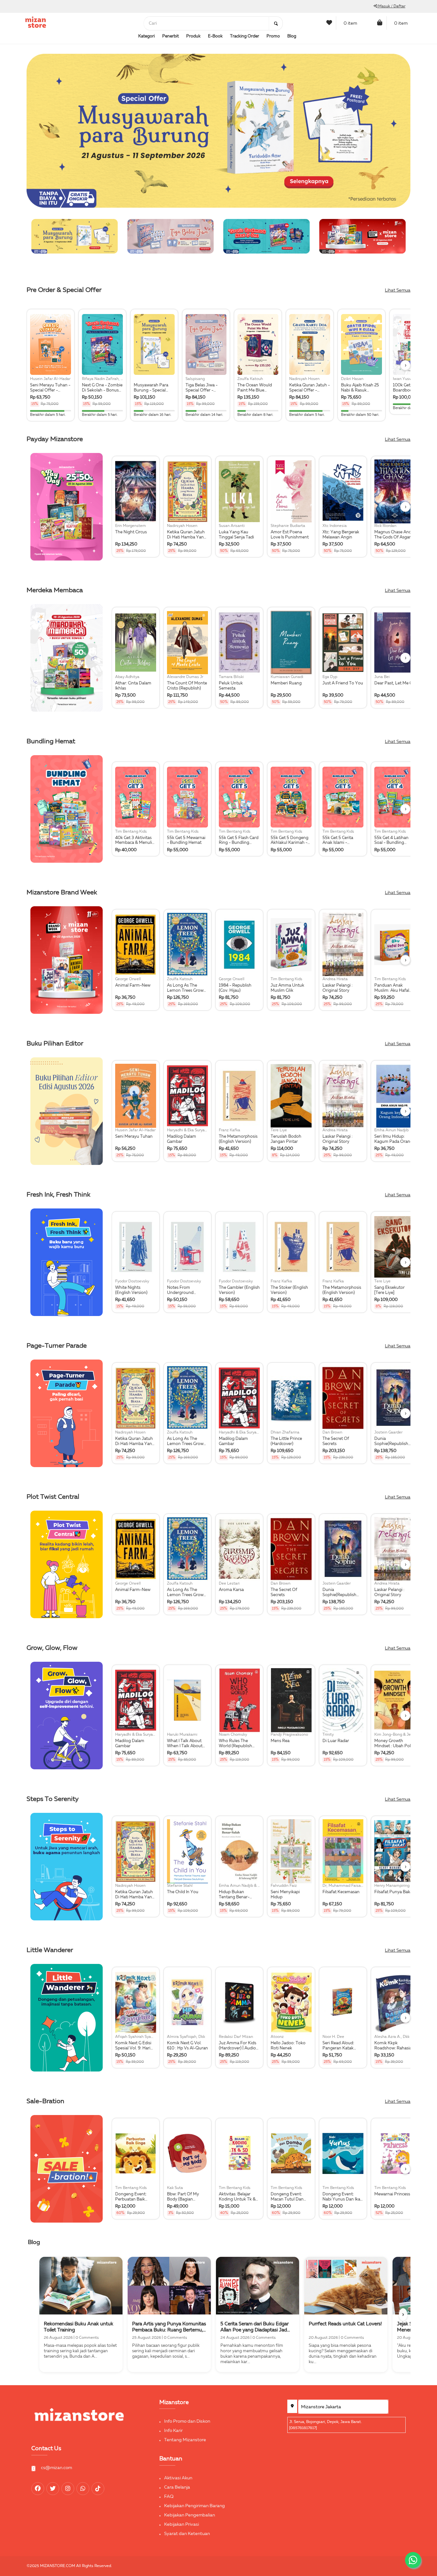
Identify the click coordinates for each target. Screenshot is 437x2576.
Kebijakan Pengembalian (190, 2515)
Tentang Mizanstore (185, 2440)
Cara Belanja (177, 2487)
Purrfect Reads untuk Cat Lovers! (345, 2324)
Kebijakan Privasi (182, 2524)
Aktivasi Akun (178, 2478)
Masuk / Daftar (391, 6)
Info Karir (173, 2431)
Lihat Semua (398, 290)
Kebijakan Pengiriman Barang (195, 2506)
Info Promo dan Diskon (187, 2421)
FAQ (169, 2497)
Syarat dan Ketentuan (187, 2534)
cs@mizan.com (56, 2468)
